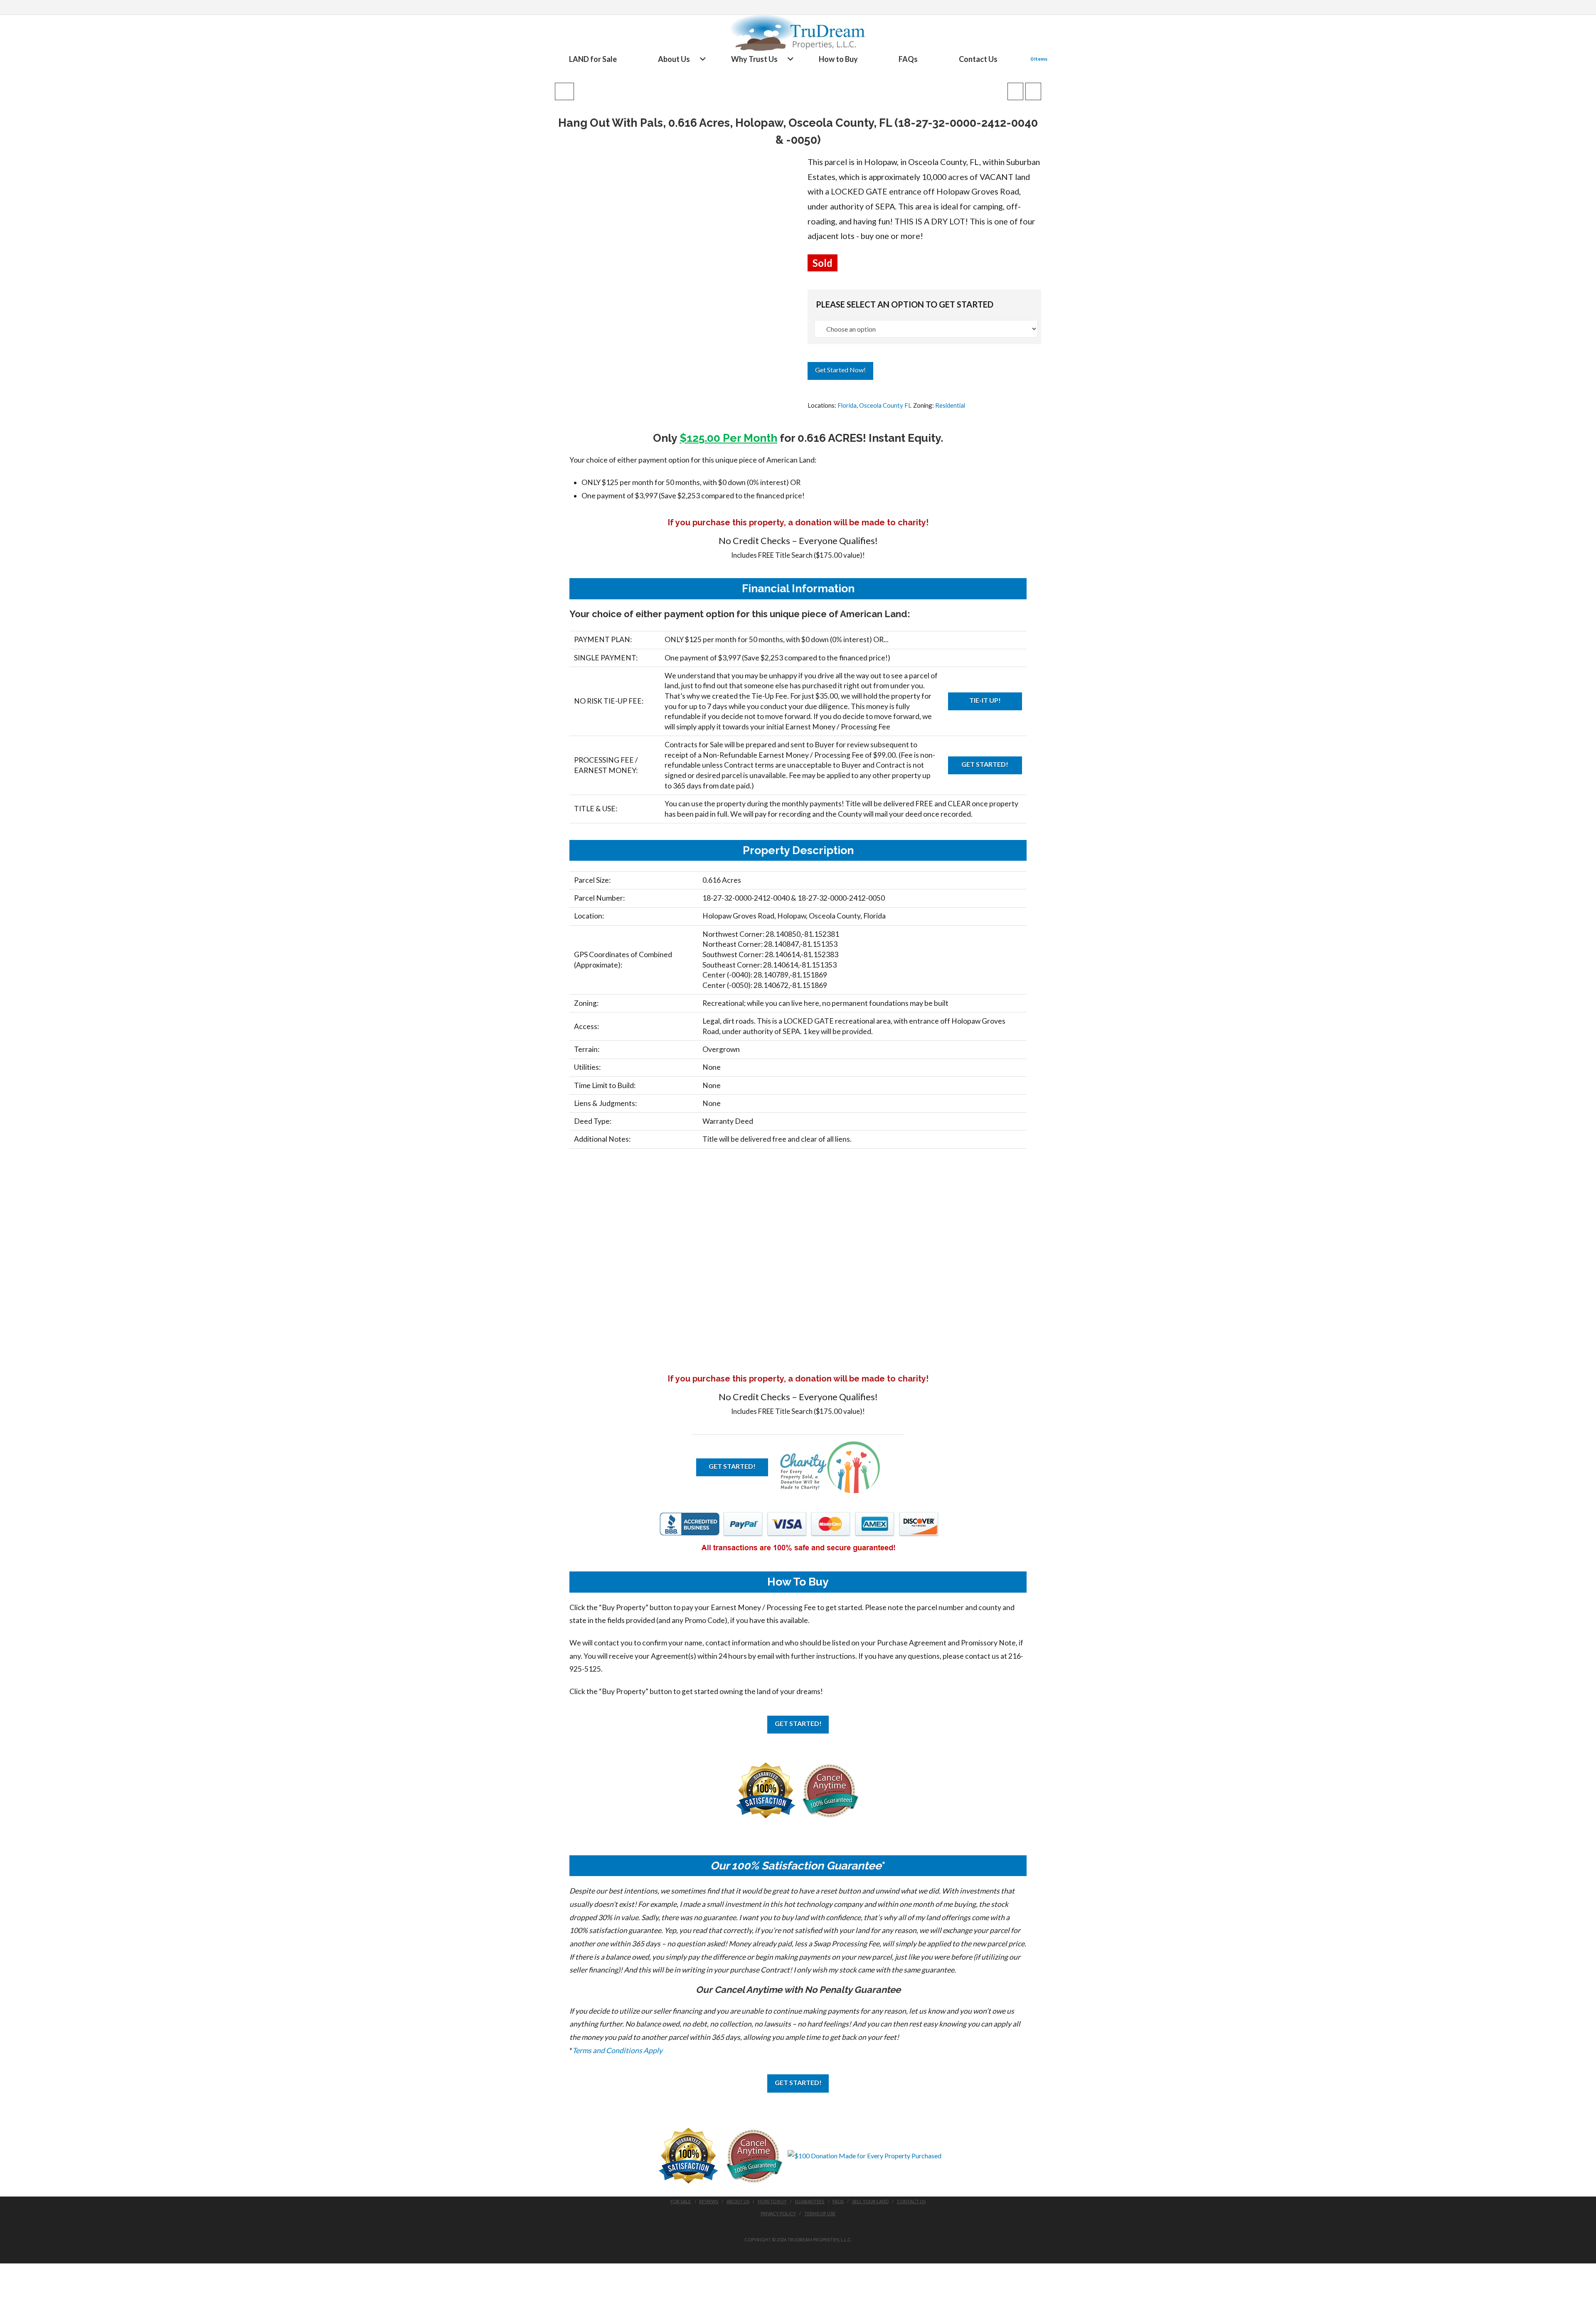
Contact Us (911, 2201)
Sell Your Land (870, 2201)
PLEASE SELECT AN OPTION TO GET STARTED (905, 304)
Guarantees (809, 2201)
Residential (950, 405)
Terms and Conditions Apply (617, 2050)
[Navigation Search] (1021, 59)
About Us (738, 2201)
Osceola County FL (885, 405)
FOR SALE (681, 2201)
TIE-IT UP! (985, 700)
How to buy (772, 2201)
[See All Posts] (564, 91)
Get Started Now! (840, 370)
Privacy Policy (778, 2213)
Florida (847, 405)
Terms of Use (820, 2213)
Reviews (709, 2201)
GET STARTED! (985, 764)
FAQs (838, 2201)
